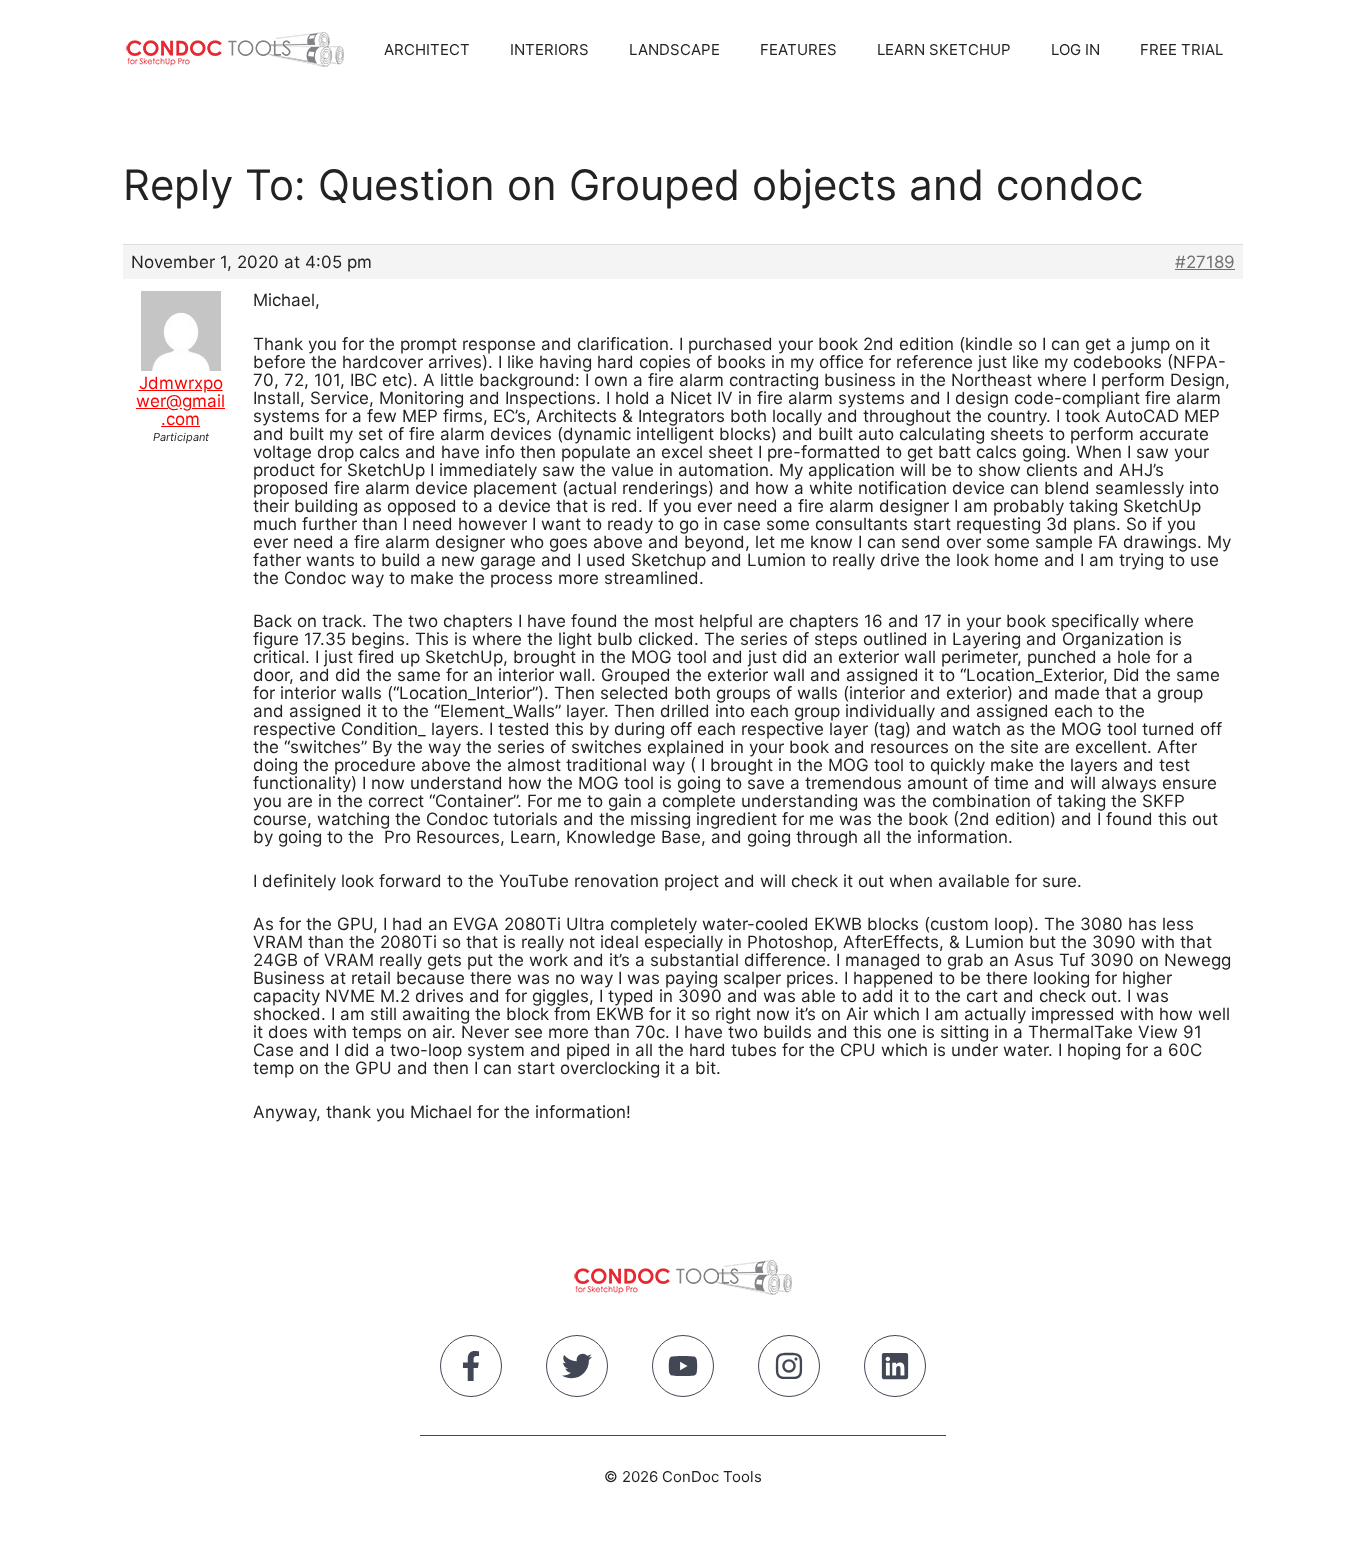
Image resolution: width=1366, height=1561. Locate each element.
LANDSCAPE (674, 49)
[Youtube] (683, 1370)
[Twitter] (577, 1370)
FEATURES (798, 49)
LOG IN (1075, 49)
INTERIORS (549, 49)
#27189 (1205, 262)
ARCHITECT (427, 49)
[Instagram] (789, 1370)
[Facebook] (471, 1370)
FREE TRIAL (1181, 49)
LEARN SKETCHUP (944, 49)
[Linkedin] (895, 1370)
